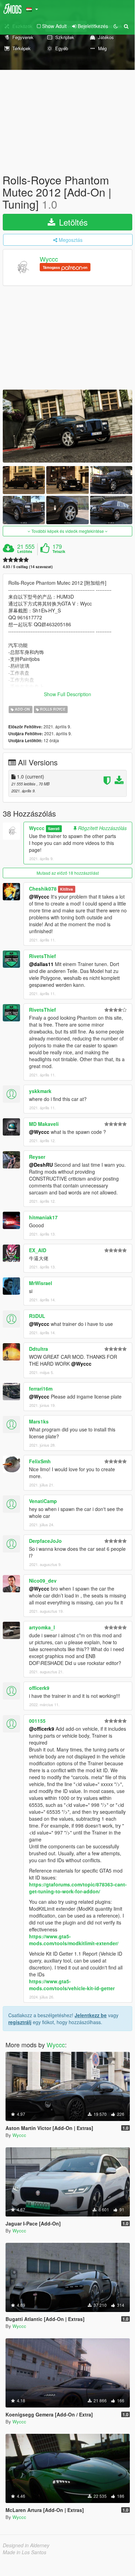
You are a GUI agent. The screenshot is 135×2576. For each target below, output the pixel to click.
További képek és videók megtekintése (68, 531)
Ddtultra (38, 1349)
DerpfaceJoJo (45, 1541)
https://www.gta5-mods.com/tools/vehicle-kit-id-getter (72, 1985)
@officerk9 (42, 1729)
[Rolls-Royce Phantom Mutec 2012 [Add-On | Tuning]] (67, 426)
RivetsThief (42, 956)
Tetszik (59, 552)
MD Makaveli (44, 1124)
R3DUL (37, 1316)
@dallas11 (41, 964)
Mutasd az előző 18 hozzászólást (68, 873)
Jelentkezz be (91, 2015)
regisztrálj (20, 2022)
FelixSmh (40, 1461)
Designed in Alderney (26, 2545)
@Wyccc (39, 896)
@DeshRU (41, 1165)
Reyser (37, 1157)
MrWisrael (41, 1283)
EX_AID (38, 1250)
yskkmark (40, 1091)
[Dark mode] (116, 26)
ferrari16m (41, 1389)
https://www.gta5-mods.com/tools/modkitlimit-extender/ (74, 1940)
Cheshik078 (43, 889)
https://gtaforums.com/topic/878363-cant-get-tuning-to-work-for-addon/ (78, 1888)
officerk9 (39, 1688)
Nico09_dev (43, 1581)
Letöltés (72, 222)
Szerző (54, 829)
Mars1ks (39, 1421)
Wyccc (49, 259)
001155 (37, 1721)
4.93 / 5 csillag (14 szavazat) (28, 567)
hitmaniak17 (43, 1217)
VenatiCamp (43, 1501)
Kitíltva (66, 889)
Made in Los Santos (25, 2552)
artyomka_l (42, 1627)
